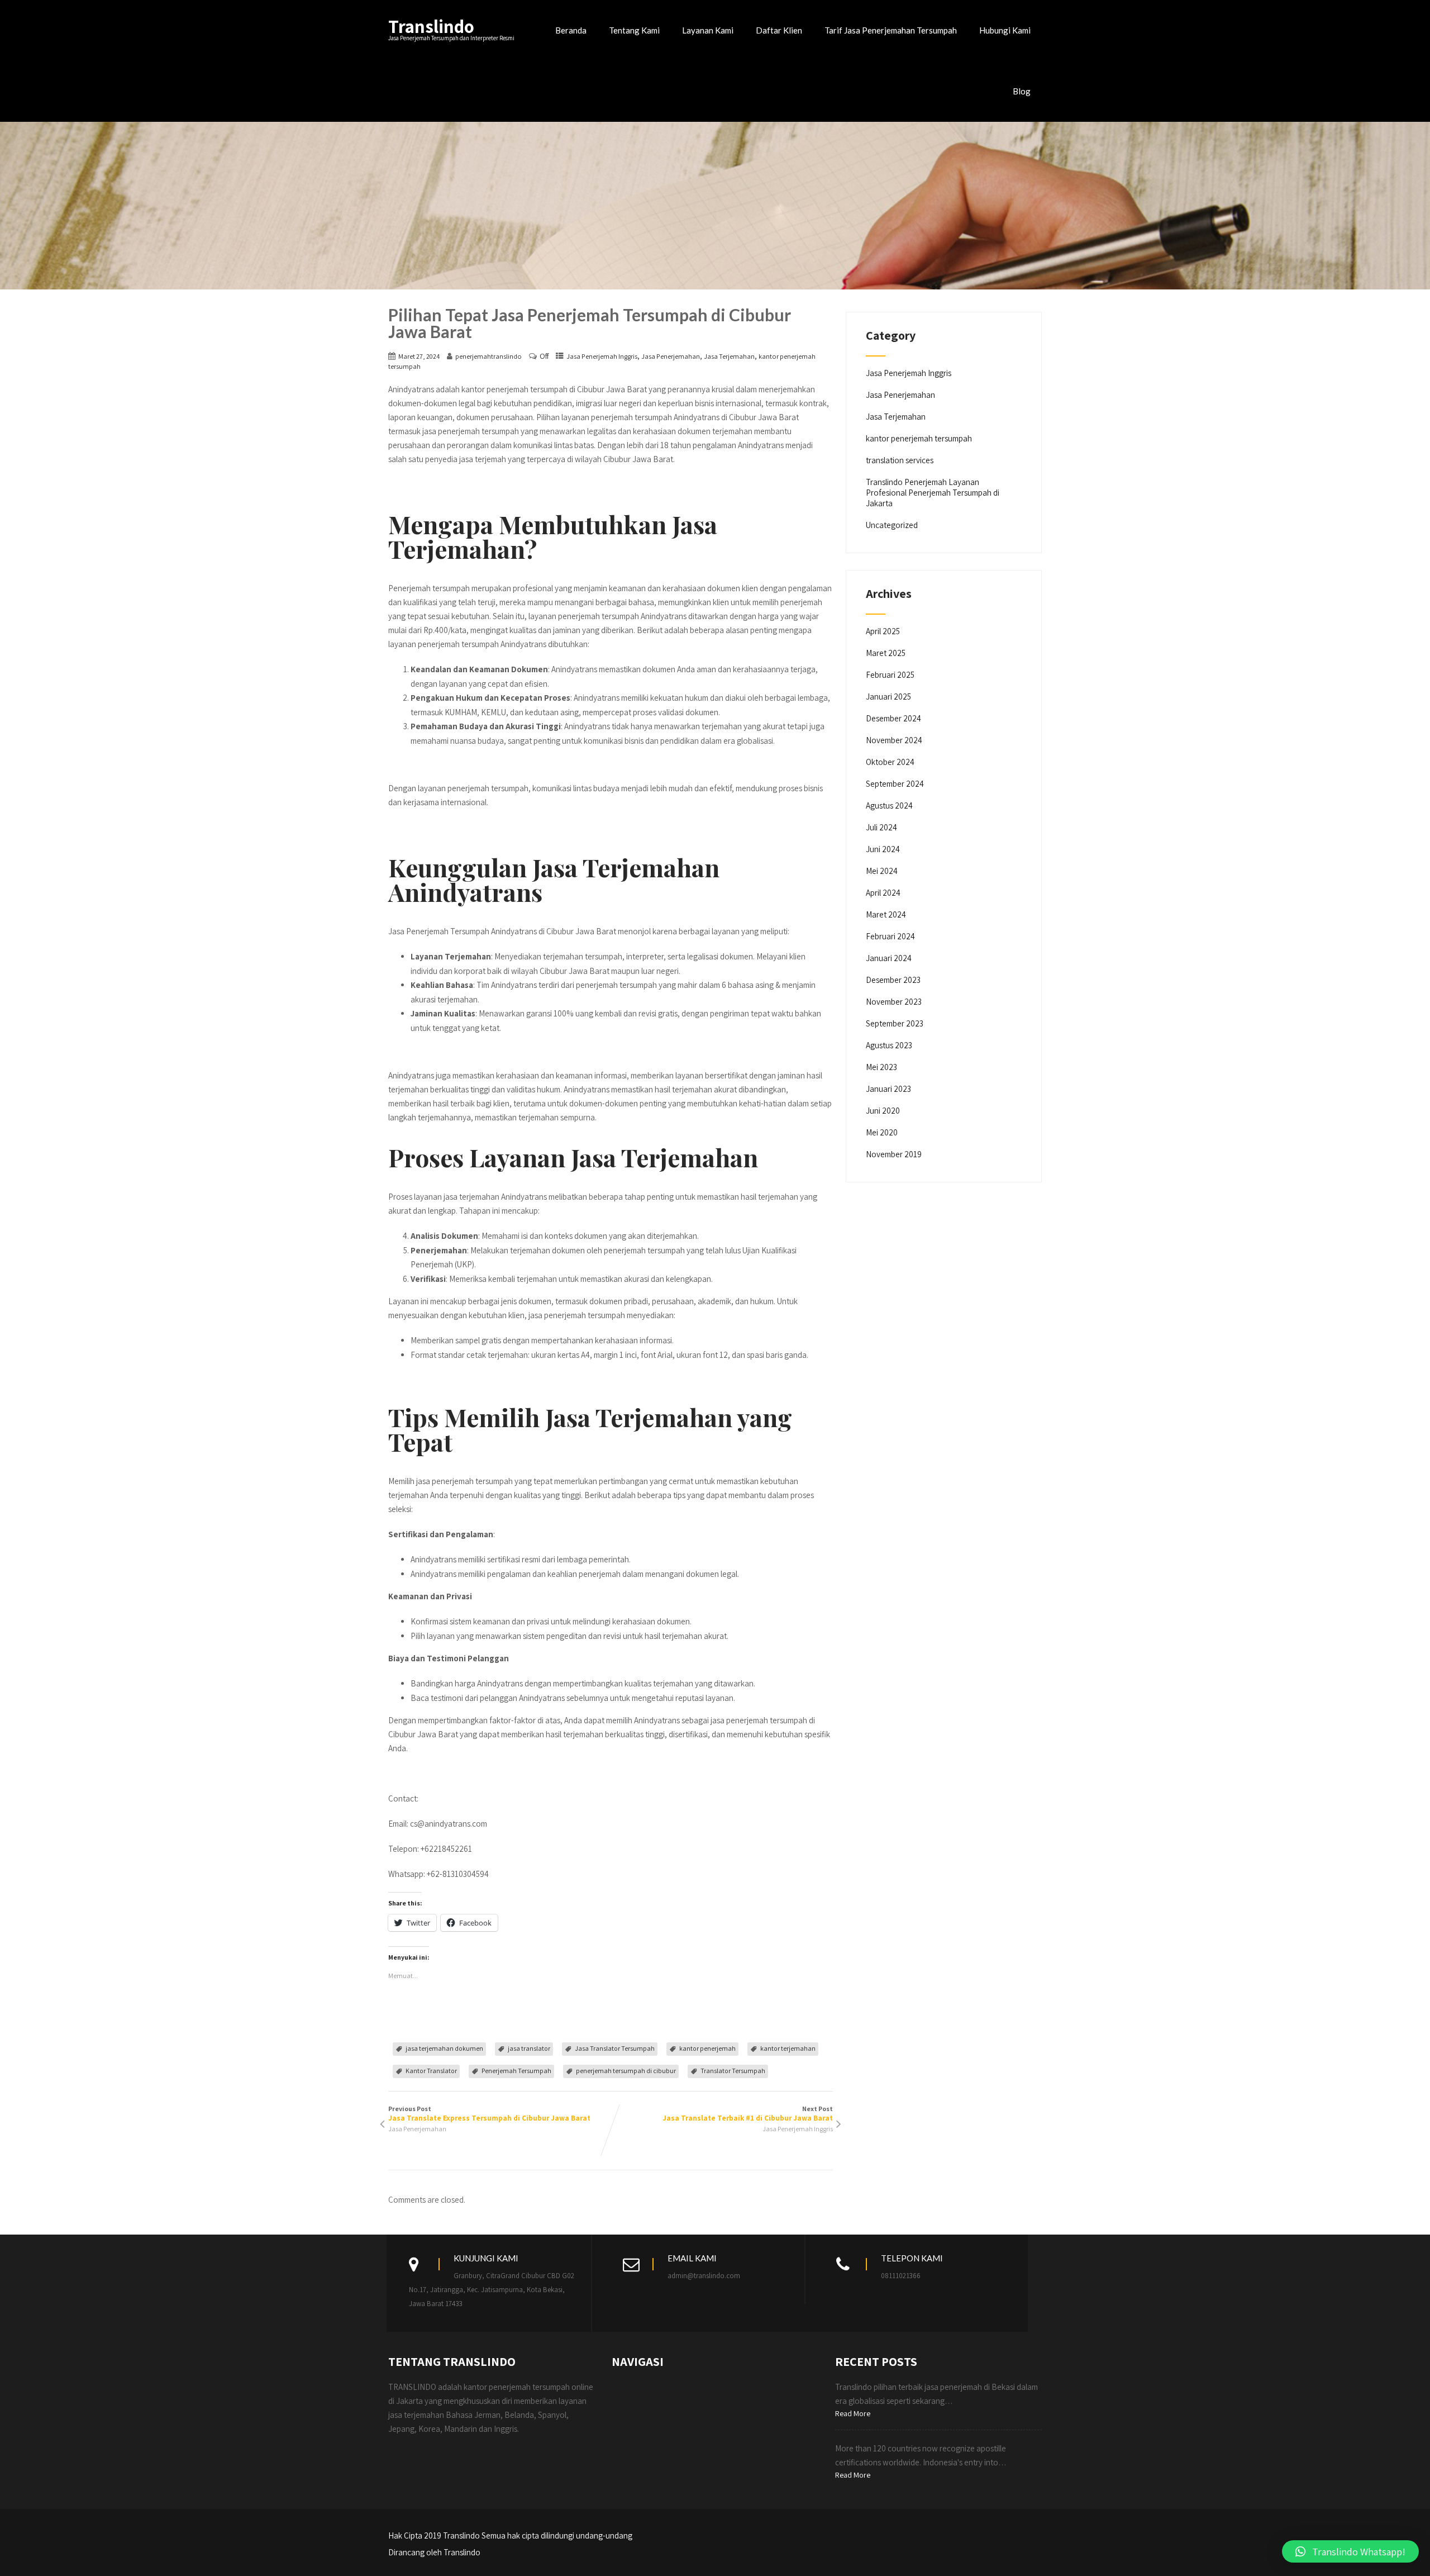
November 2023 (894, 1002)
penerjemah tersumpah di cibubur (626, 2071)
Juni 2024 (883, 849)
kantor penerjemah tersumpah (919, 438)
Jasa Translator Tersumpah (615, 2048)
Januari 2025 (888, 697)
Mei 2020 (882, 1132)
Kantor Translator (431, 2071)
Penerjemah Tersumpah (516, 2071)
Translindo (431, 26)
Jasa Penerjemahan (671, 356)
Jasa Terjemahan (729, 356)
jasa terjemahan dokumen (444, 2048)
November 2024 (894, 740)
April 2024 (883, 893)
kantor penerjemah (707, 2048)
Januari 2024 (889, 958)
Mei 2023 (881, 1067)
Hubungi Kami (1005, 30)
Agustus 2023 (889, 1045)
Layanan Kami (708, 30)
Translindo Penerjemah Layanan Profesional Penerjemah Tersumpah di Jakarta (933, 493)
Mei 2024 (882, 871)
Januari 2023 (888, 1089)
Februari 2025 (890, 675)
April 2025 (883, 631)
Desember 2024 (893, 718)
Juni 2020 (883, 1111)
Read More (853, 2413)
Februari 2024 (890, 936)
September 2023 (895, 1023)
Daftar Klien (779, 30)
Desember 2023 (893, 980)
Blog (1022, 91)
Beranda (571, 30)
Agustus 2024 (889, 805)
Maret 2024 (886, 914)
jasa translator (529, 2048)
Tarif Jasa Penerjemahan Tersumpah (891, 30)
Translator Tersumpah (733, 2071)
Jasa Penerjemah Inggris (602, 356)
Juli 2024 (881, 827)
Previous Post (489, 2114)
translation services (900, 460)
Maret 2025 (886, 653)
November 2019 (894, 1154)
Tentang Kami (634, 30)
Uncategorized (892, 525)
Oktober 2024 (890, 762)
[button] (1350, 2551)
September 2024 (895, 784)
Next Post (748, 2114)
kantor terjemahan (788, 2048)
